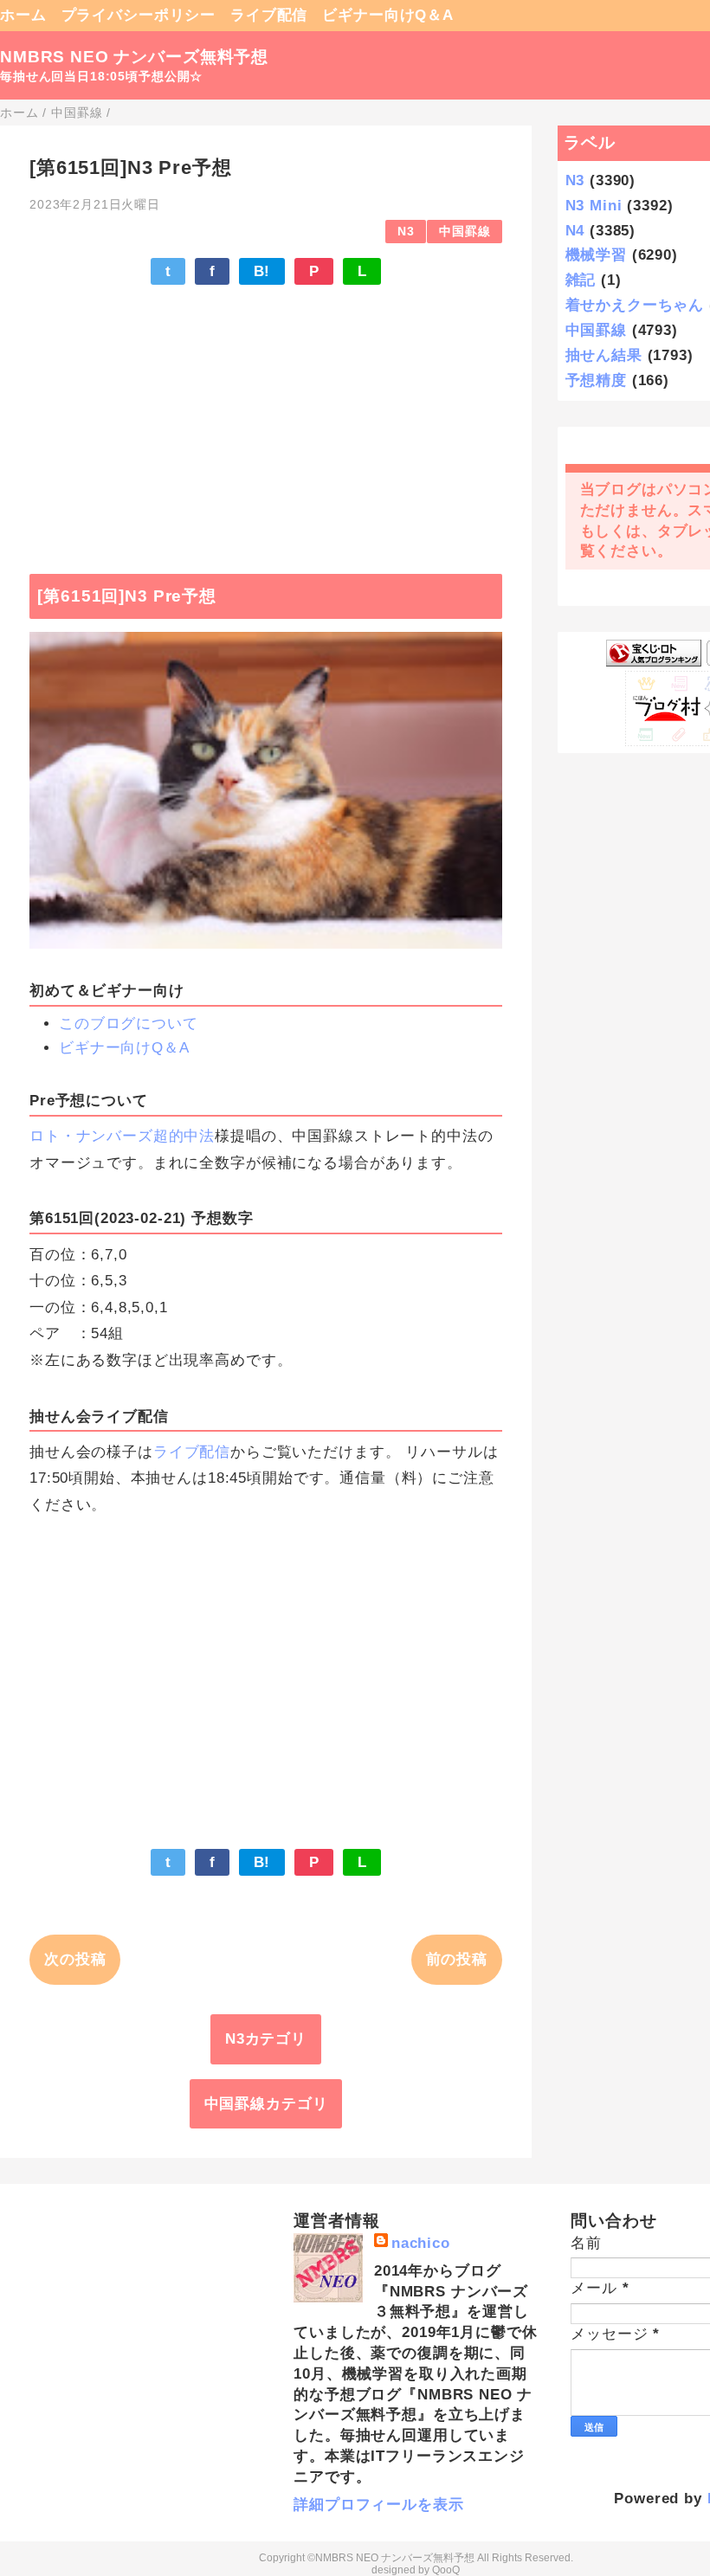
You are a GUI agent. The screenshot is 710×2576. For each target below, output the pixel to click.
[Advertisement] (266, 421)
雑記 (581, 280)
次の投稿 (75, 1959)
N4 (575, 231)
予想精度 (596, 380)
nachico (421, 2243)
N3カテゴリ (266, 2039)
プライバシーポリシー (139, 15)
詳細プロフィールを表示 (378, 2505)
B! (262, 271)
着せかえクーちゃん (635, 305)
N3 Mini (594, 206)
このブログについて (129, 1024)
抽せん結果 (604, 355)
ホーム (23, 15)
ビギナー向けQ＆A (388, 15)
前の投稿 (457, 1959)
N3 (406, 232)
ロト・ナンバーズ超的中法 (122, 1136)
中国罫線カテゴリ (266, 2104)
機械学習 (596, 255)
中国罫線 (465, 232)
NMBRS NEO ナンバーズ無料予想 (134, 57)
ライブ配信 (269, 15)
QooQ (446, 2570)
